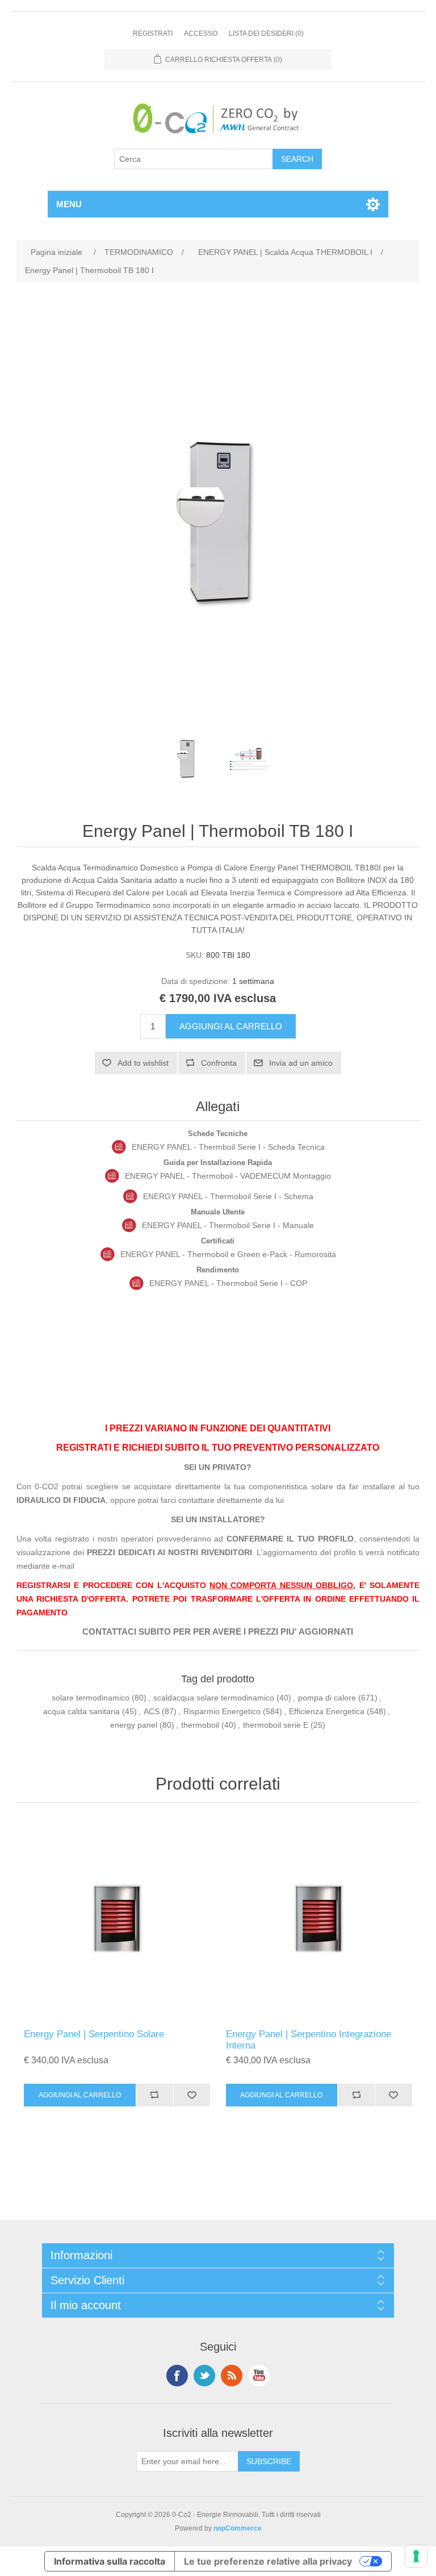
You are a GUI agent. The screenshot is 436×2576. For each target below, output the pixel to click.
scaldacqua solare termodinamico (214, 1698)
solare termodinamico (91, 1698)
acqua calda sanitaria (81, 1711)
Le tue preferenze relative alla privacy (268, 2561)
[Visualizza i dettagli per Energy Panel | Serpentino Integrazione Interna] (319, 1919)
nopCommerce (238, 2528)
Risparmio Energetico (222, 1711)
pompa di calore (327, 1698)
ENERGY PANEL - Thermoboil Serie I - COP (228, 1283)
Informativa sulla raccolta (110, 2561)
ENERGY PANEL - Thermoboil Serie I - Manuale (228, 1225)
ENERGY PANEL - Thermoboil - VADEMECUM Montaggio (228, 1176)
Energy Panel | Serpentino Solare (94, 2034)
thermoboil (200, 1725)
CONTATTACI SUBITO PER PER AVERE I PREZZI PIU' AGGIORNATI (218, 1632)
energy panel (134, 1725)
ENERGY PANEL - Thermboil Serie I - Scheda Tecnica (228, 1147)
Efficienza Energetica (327, 1711)
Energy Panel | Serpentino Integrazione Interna (309, 2040)
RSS (232, 2376)
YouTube (259, 2376)
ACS (152, 1711)
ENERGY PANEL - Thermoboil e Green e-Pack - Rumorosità (228, 1254)
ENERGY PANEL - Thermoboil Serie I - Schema (228, 1196)
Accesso (201, 33)
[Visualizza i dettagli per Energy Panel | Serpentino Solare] (117, 1919)
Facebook (177, 2376)
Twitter (204, 2376)
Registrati (153, 33)
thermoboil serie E (276, 1725)
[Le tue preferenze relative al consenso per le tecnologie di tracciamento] (416, 2556)
